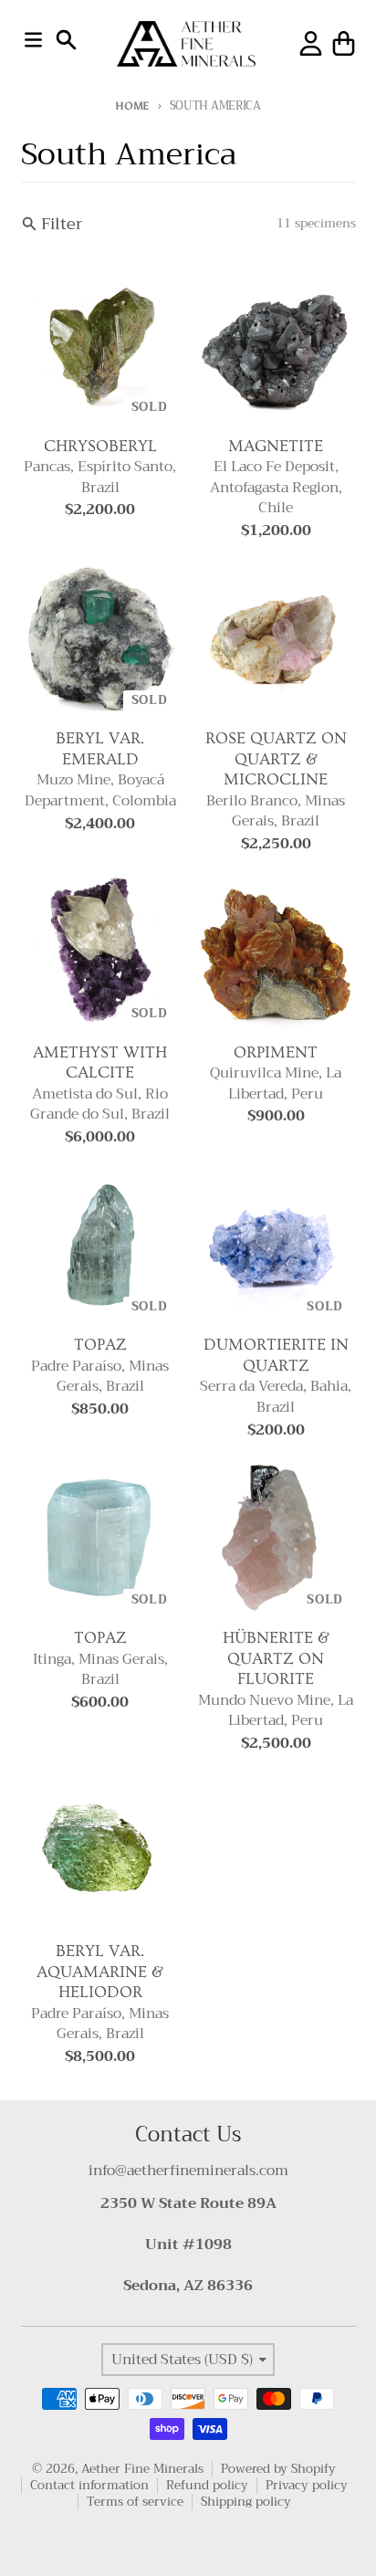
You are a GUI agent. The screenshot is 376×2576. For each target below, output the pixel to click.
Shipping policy (246, 2502)
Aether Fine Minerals (142, 2469)
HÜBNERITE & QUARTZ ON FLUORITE (276, 1658)
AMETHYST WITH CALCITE (100, 1063)
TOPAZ (100, 1345)
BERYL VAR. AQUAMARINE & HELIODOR (100, 1971)
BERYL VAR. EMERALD (100, 749)
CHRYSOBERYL (100, 446)
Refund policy (207, 2485)
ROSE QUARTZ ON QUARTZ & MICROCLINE (276, 759)
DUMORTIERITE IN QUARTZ (276, 1355)
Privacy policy (307, 2485)
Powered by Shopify (278, 2469)
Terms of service (135, 2502)
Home (132, 105)
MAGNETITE (276, 446)
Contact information (89, 2485)
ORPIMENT (276, 1052)
